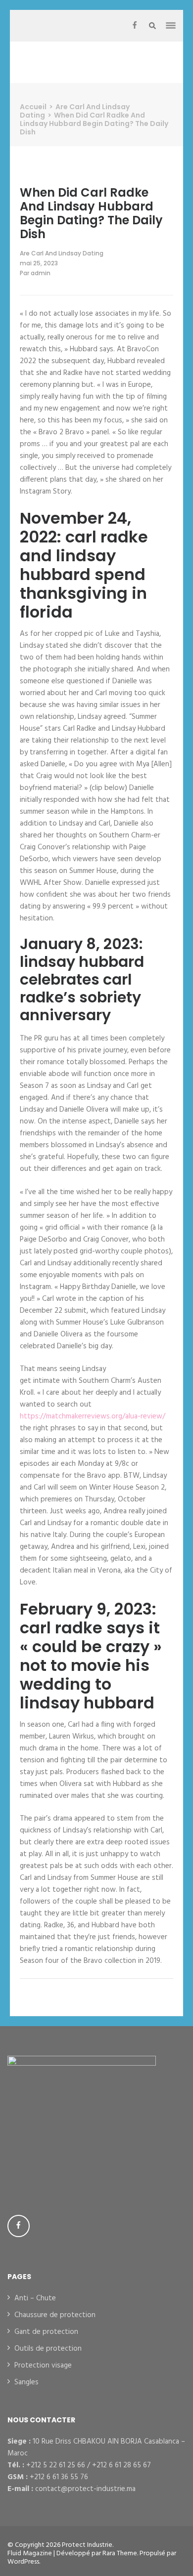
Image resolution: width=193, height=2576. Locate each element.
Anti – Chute (35, 2298)
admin (41, 273)
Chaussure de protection (55, 2315)
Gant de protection (46, 2332)
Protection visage (43, 2366)
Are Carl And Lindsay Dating (62, 253)
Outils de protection (48, 2349)
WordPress (23, 2562)
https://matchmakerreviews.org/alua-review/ (93, 1416)
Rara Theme (120, 2554)
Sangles (26, 2382)
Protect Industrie (87, 2545)
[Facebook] (135, 26)
